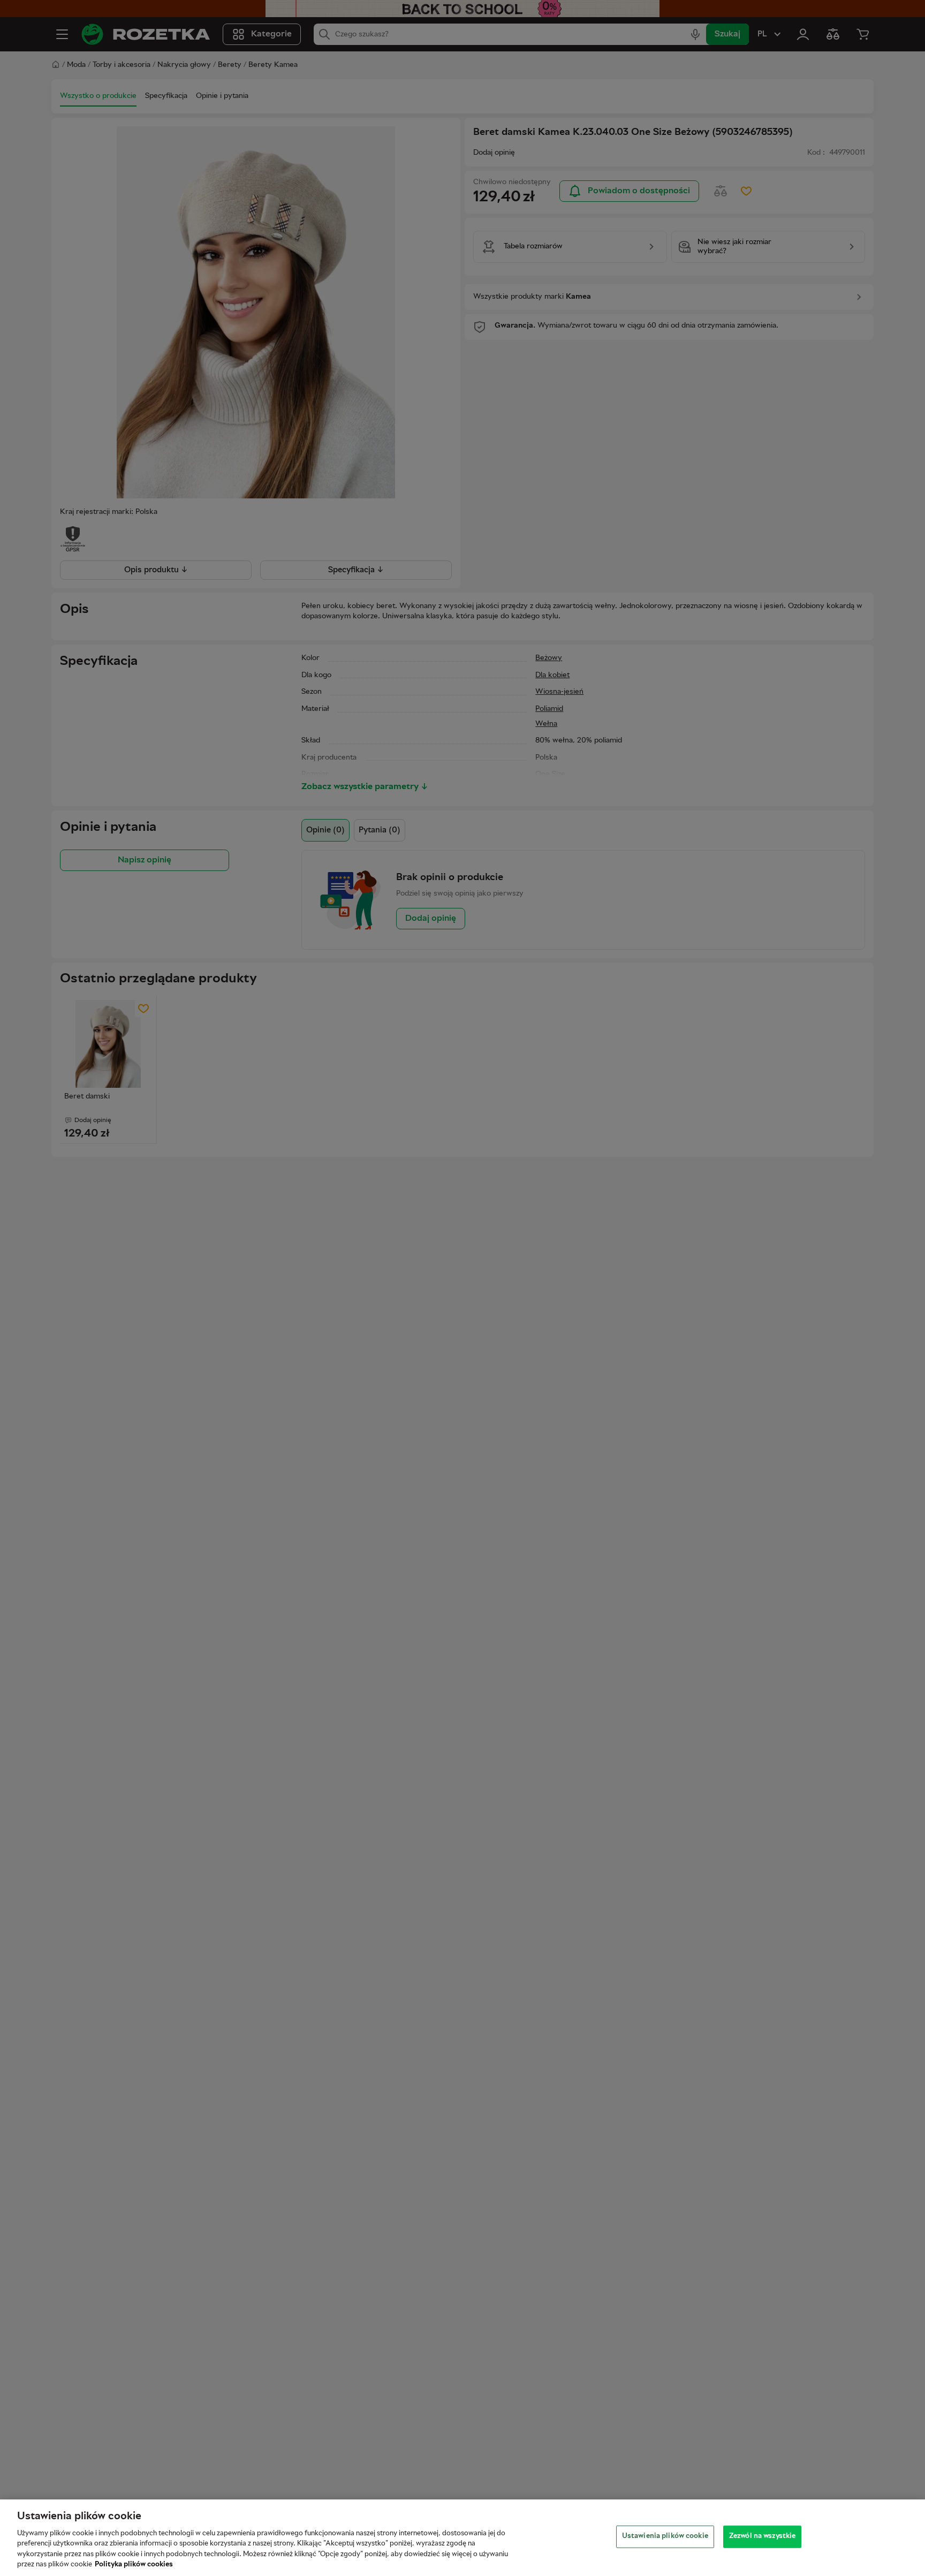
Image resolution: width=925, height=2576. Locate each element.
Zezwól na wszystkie (762, 2536)
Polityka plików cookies (134, 2565)
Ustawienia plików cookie (665, 2536)
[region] (462, 2538)
